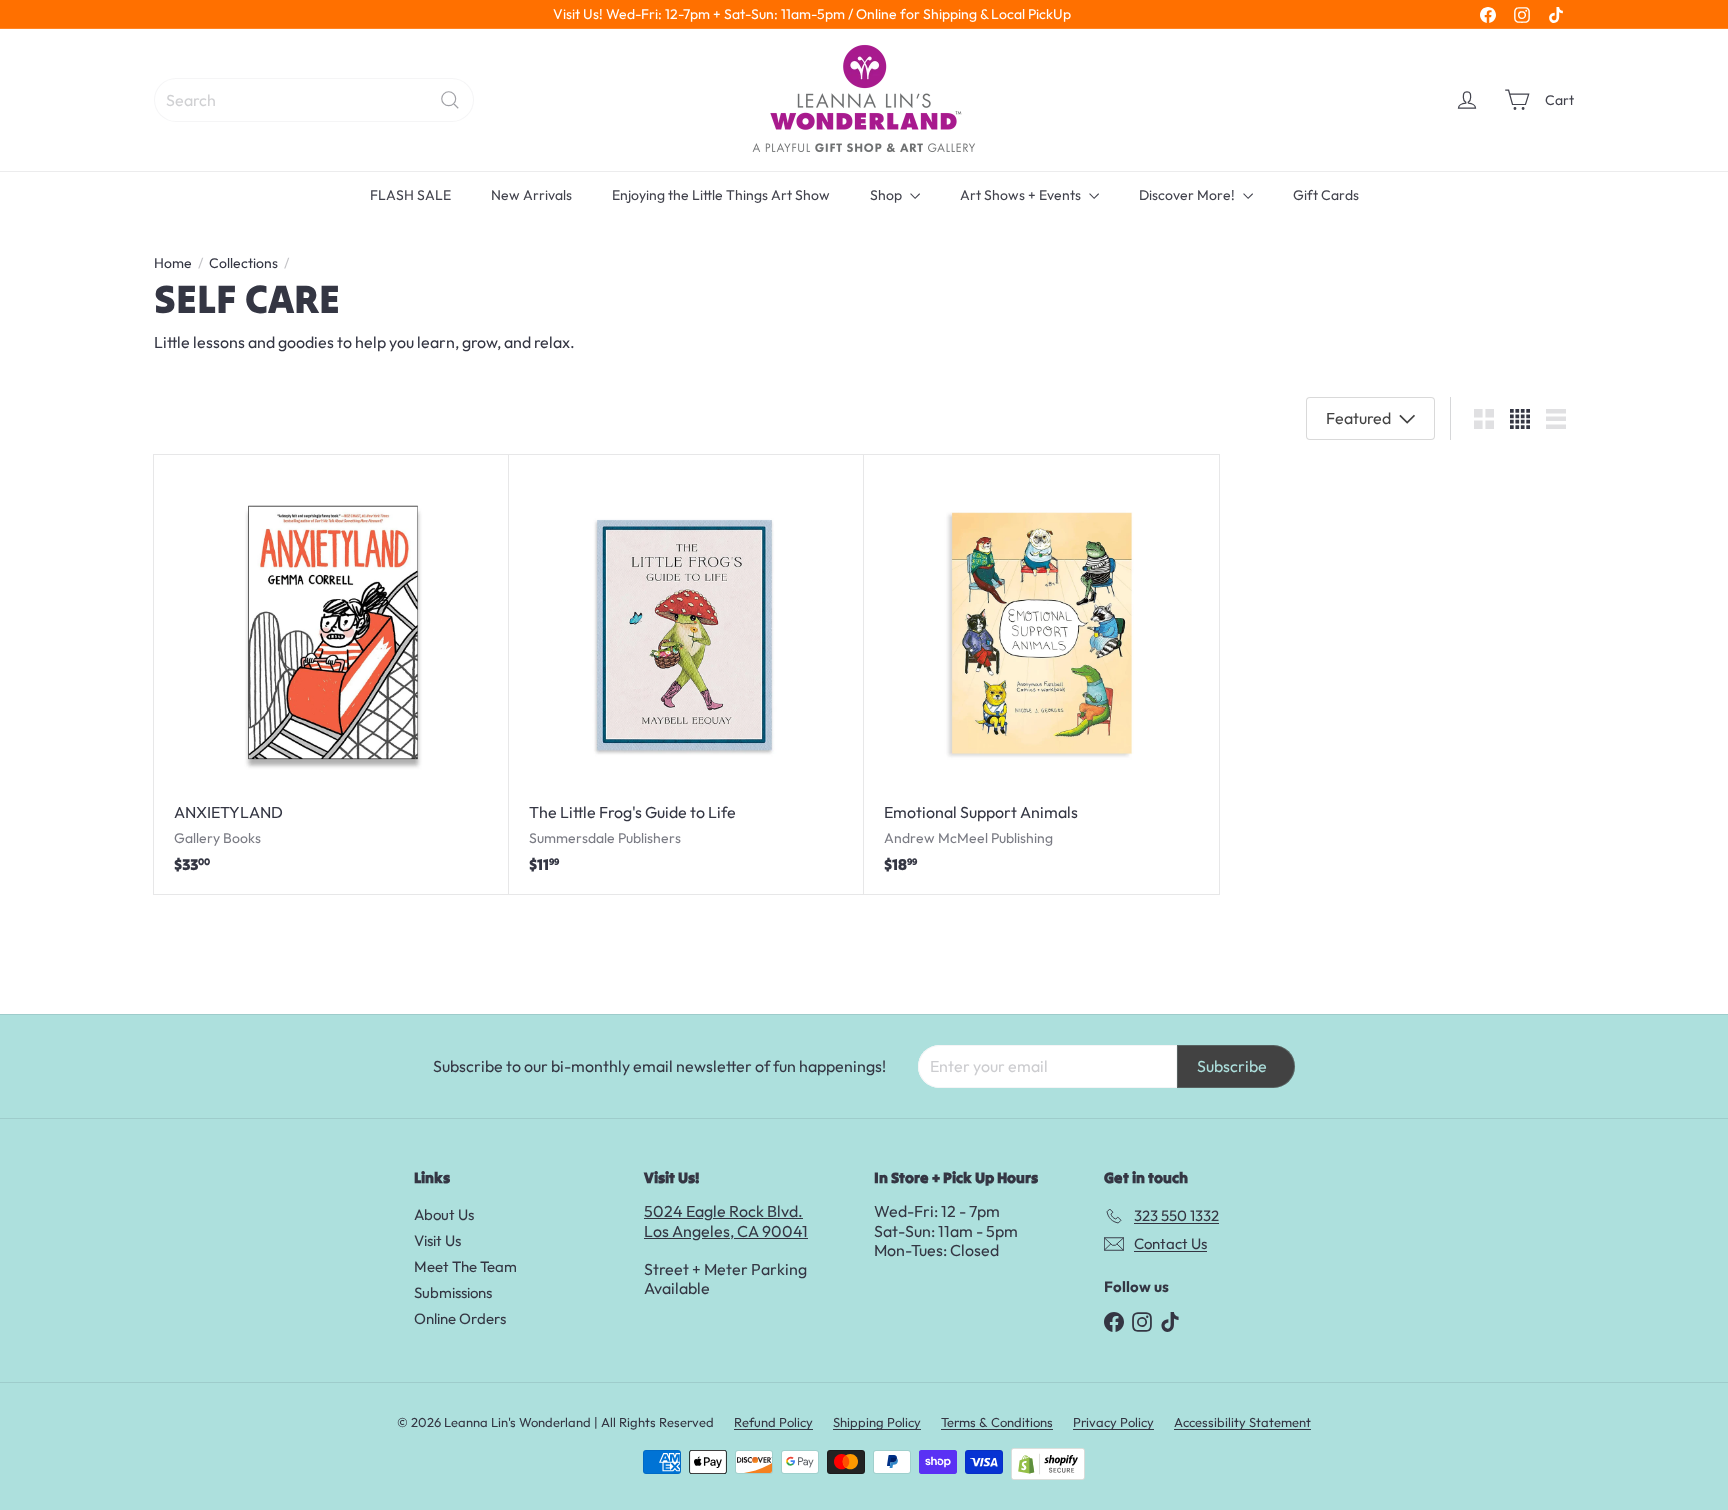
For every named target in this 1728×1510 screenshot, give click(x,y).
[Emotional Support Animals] (1041, 674)
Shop (887, 195)
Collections (243, 263)
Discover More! (1188, 195)
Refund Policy (773, 1422)
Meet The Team (465, 1266)
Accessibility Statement (1242, 1422)
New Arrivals (531, 195)
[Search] (450, 100)
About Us (444, 1214)
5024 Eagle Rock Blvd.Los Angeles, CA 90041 (726, 1220)
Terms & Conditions (997, 1422)
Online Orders (460, 1318)
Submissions (453, 1292)
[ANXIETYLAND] (331, 674)
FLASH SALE (410, 195)
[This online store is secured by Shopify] (1048, 1464)
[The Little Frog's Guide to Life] (686, 674)
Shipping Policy (877, 1422)
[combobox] (314, 100)
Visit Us (437, 1240)
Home (173, 263)
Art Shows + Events (1022, 195)
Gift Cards (1326, 195)
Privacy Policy (1113, 1422)
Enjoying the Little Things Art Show (721, 195)
